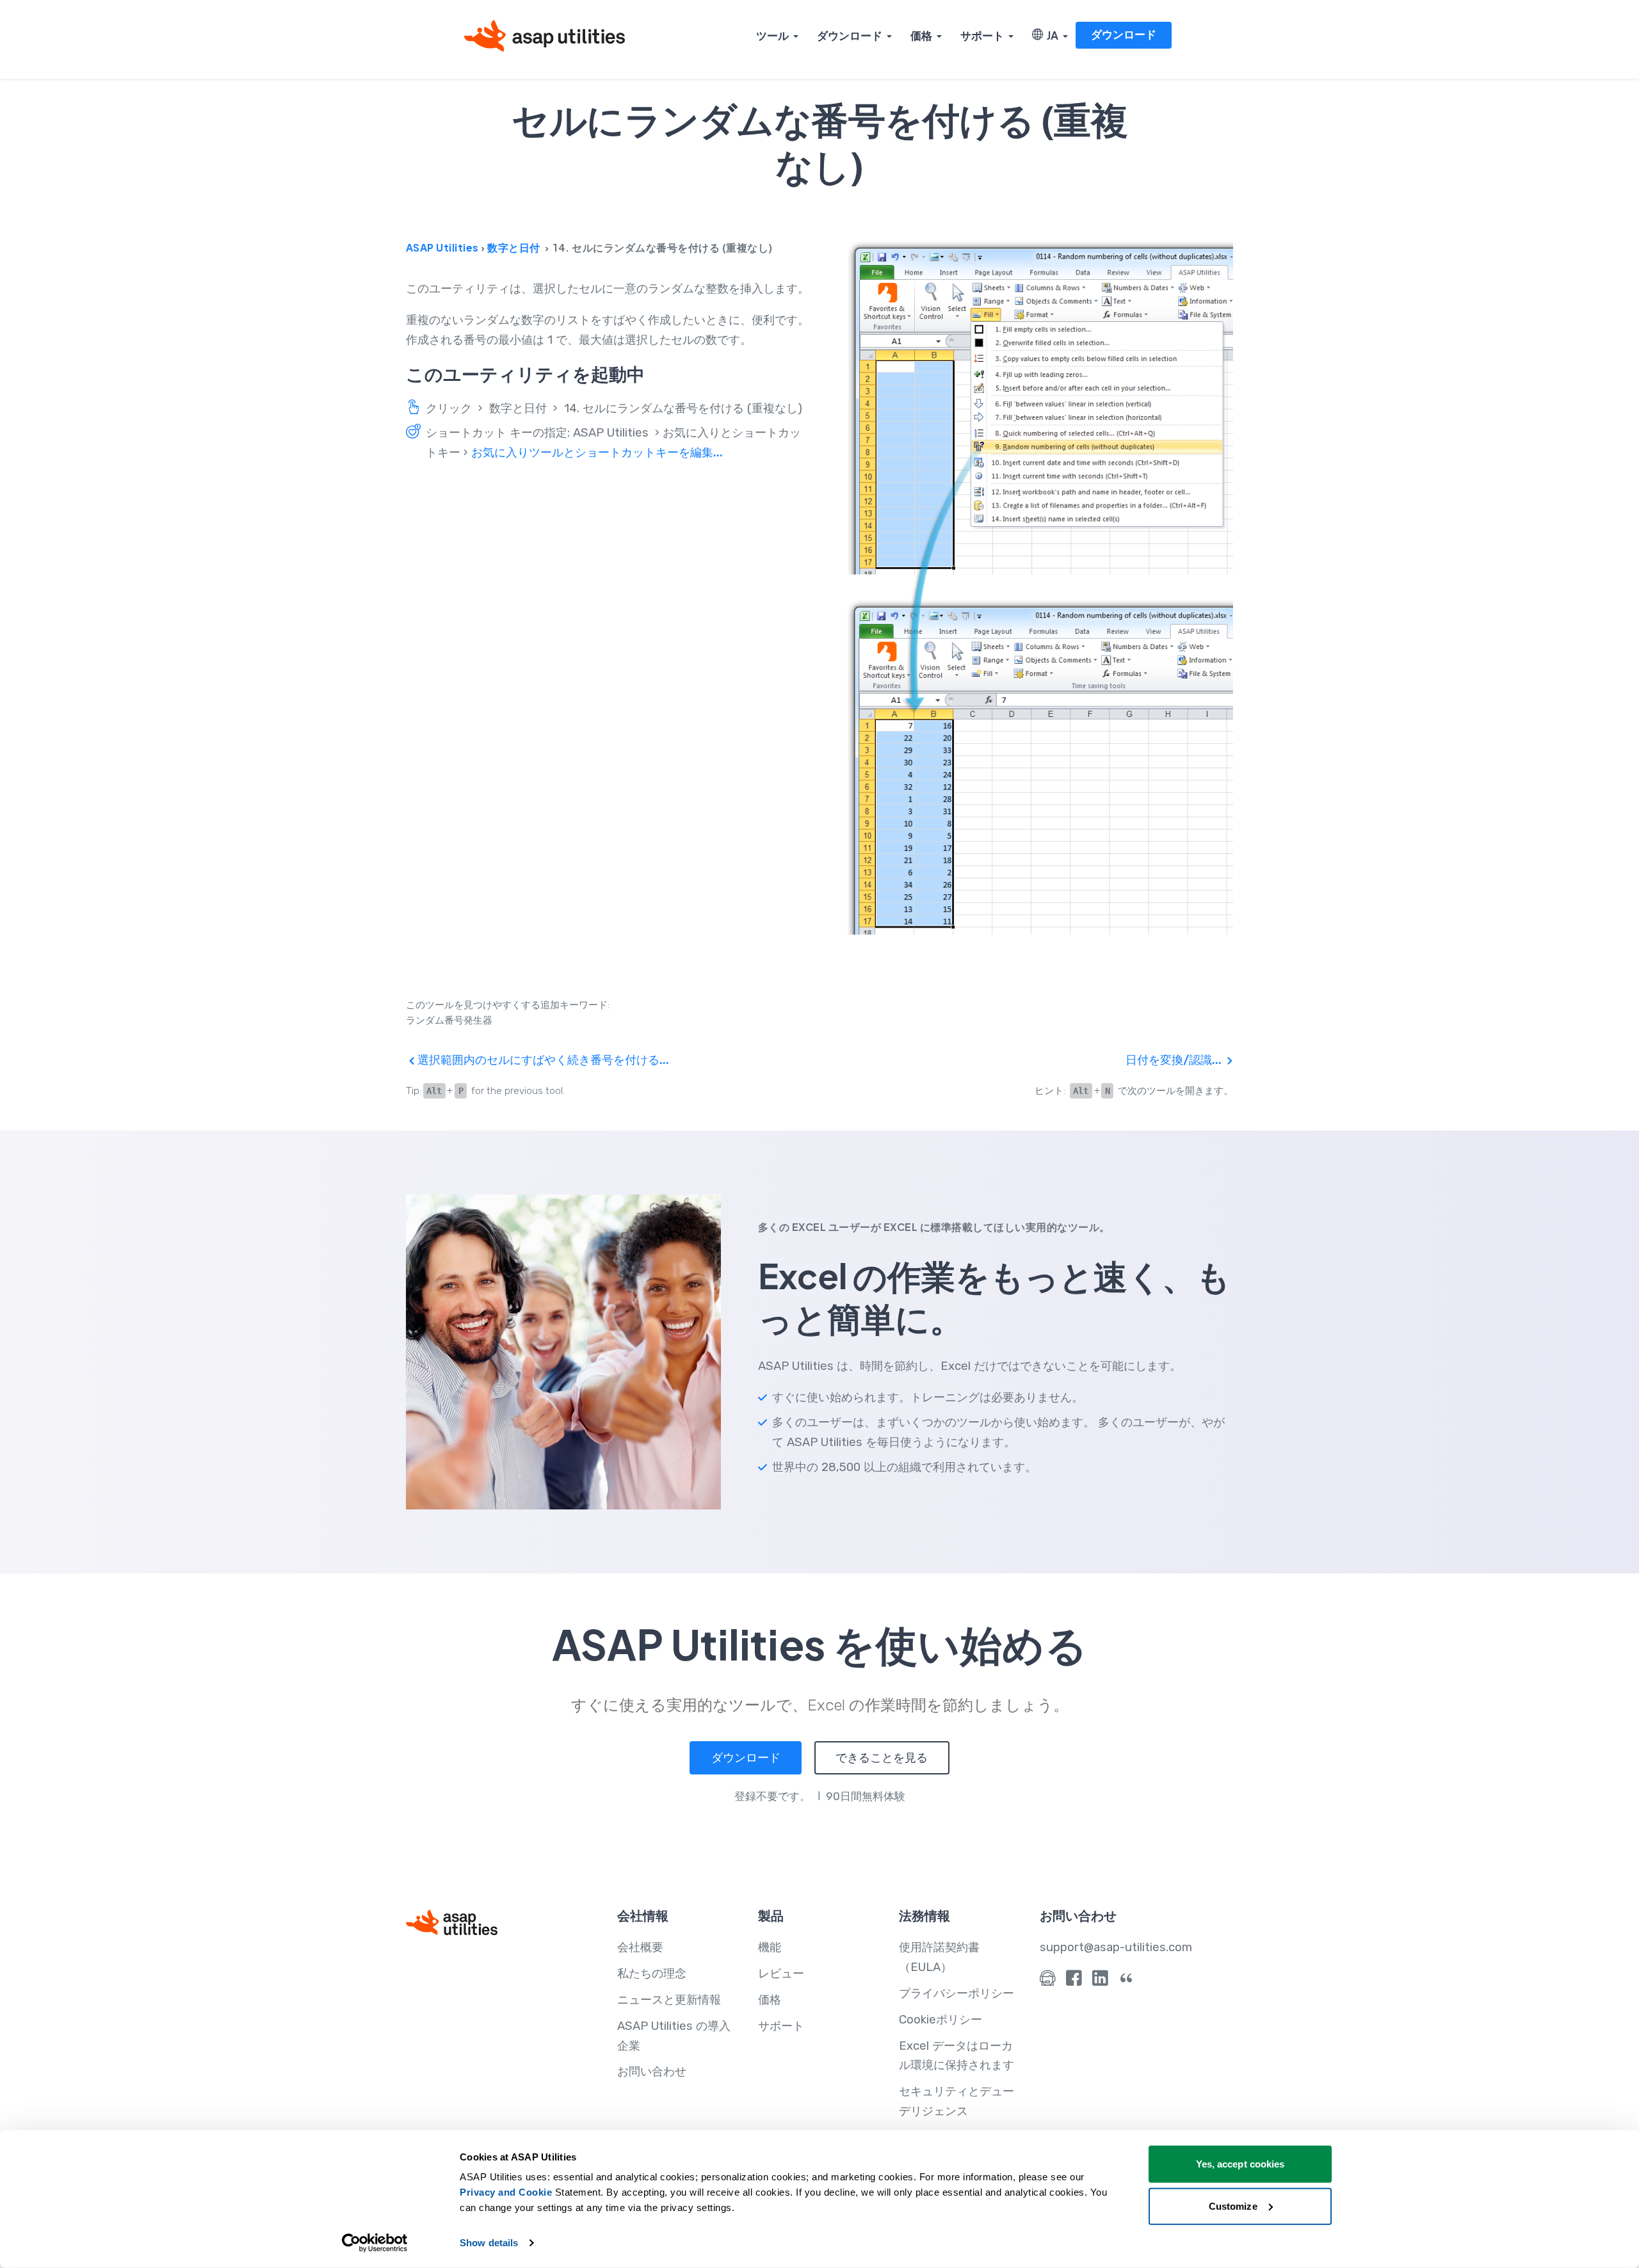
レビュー (781, 1974)
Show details (489, 2243)
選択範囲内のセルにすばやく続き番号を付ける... (542, 1060)
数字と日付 (514, 247)
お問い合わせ (652, 2071)
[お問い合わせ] (1048, 1981)
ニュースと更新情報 (669, 2000)
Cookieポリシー (941, 2020)
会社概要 (640, 1947)
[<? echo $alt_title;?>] (1040, 587)
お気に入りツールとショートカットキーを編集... (597, 453)
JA (1051, 35)
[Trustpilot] (1126, 1981)
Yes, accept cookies (1240, 2164)
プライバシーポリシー (957, 1993)
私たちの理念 (652, 1974)
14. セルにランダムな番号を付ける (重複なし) (683, 408)
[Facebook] (1074, 1981)
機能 (770, 1947)
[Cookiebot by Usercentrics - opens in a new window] (375, 2243)
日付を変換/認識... (1175, 1060)
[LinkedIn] (1100, 1981)
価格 (921, 35)
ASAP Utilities (442, 247)
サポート (982, 35)
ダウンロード (850, 35)
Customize (1233, 2206)
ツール (772, 35)
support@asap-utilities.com (1116, 1947)
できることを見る (882, 1758)
